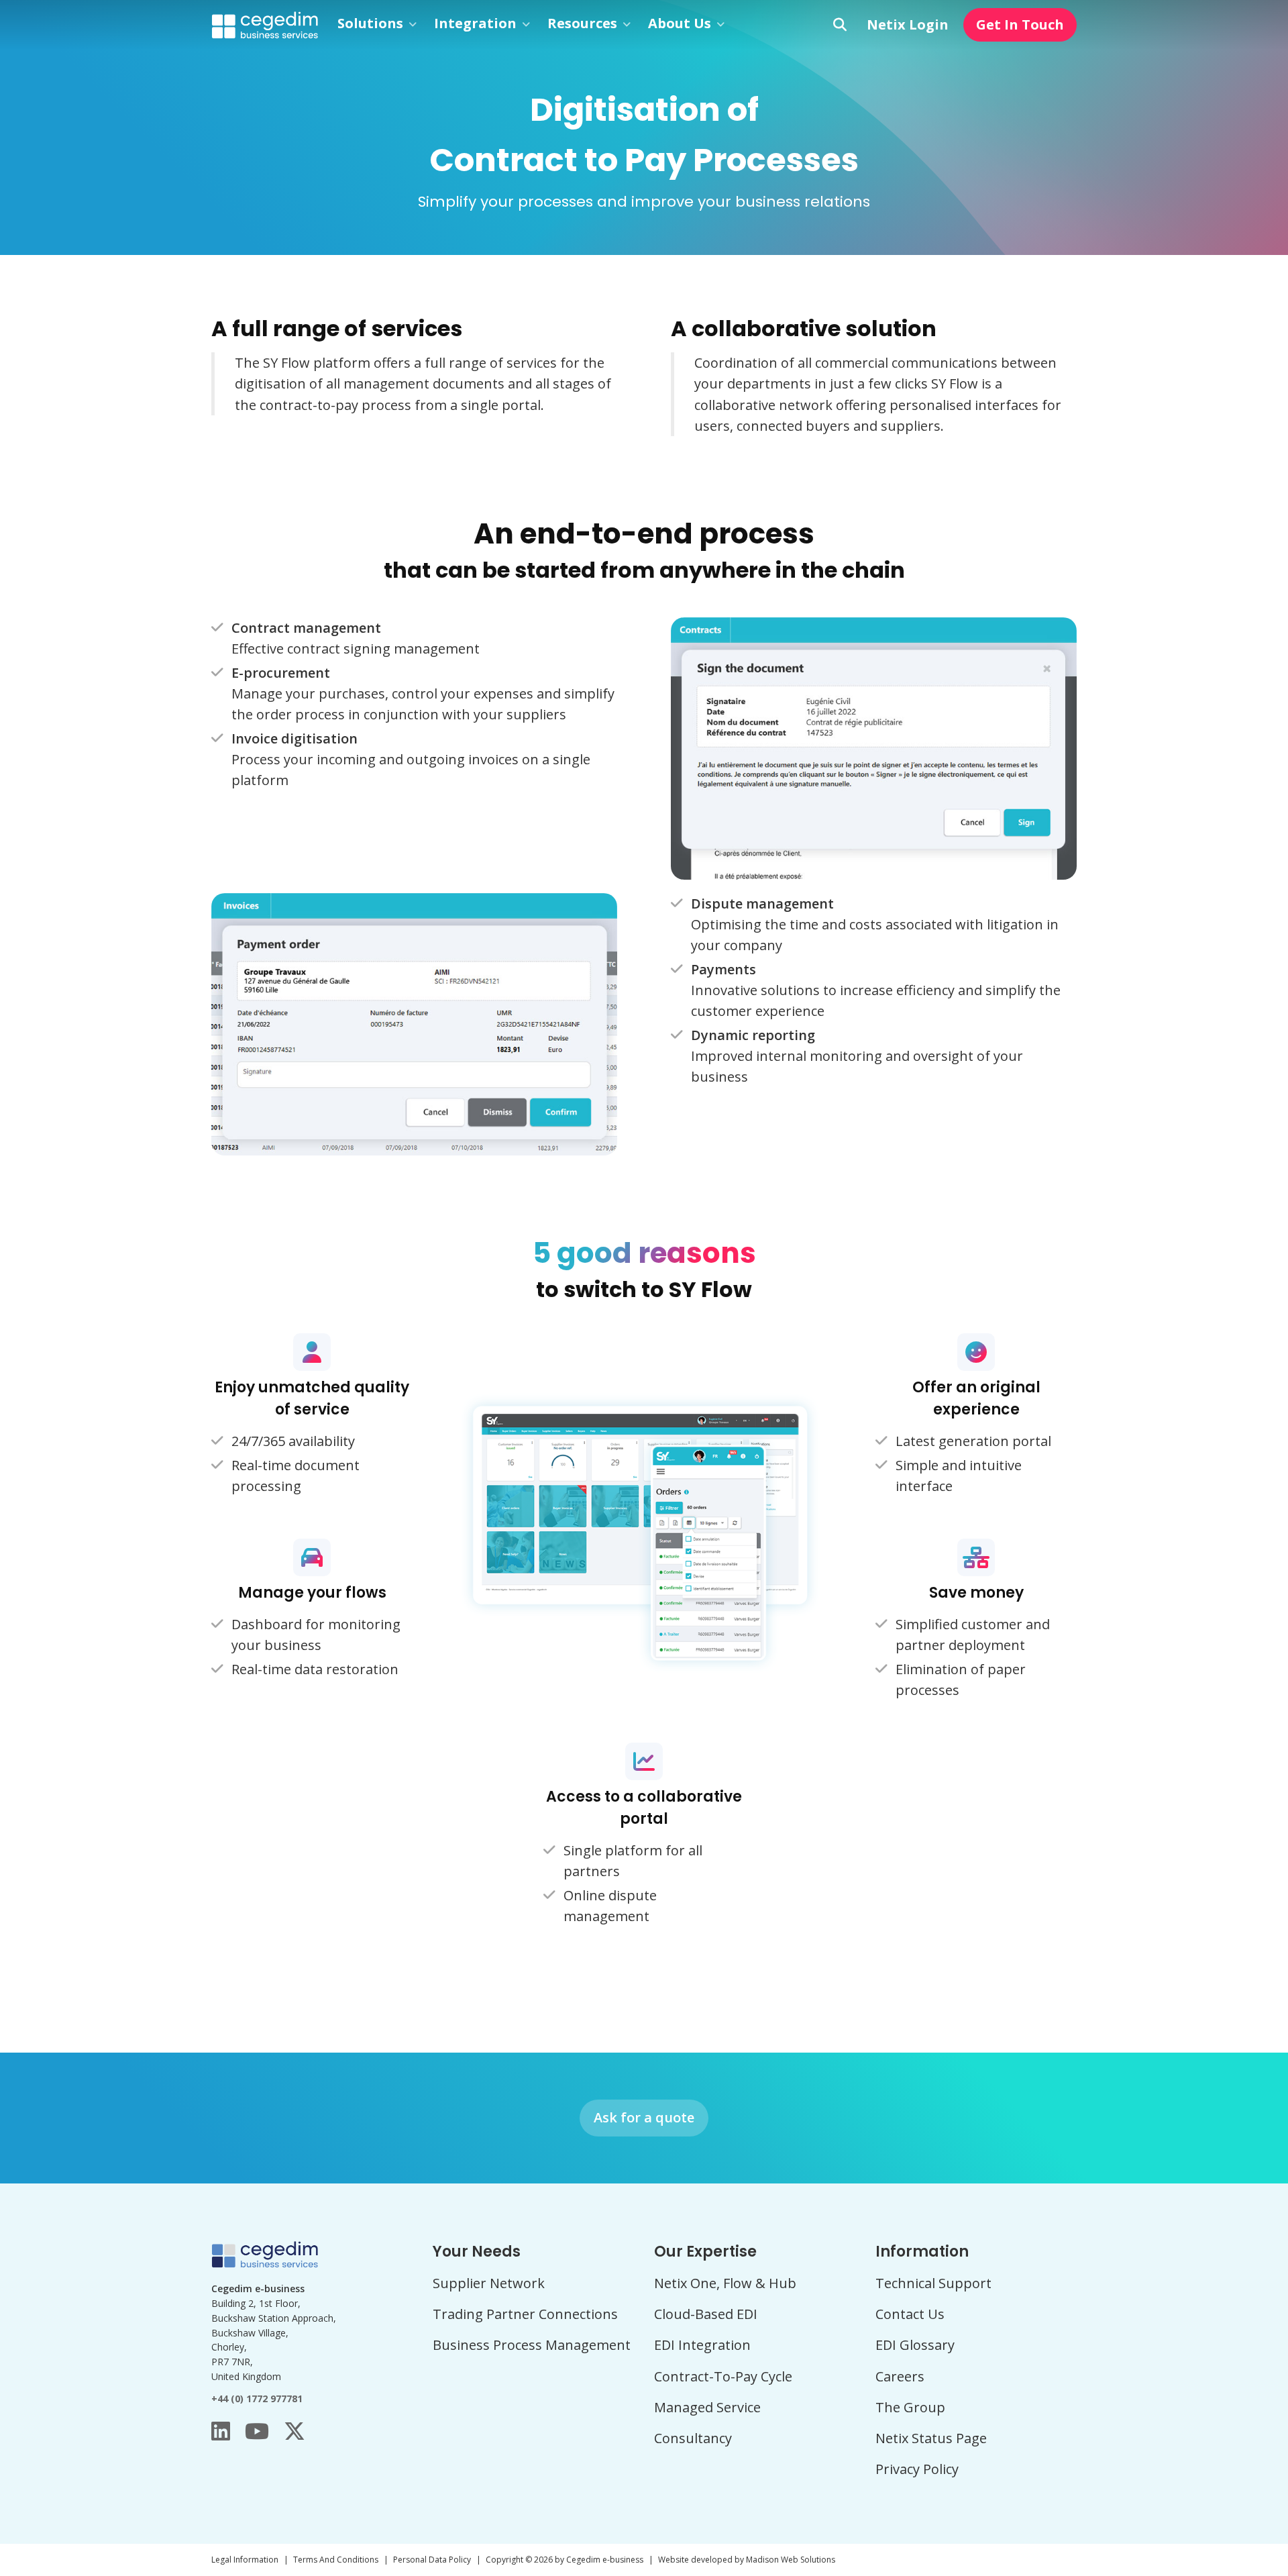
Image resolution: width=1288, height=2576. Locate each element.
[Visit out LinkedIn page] (221, 2431)
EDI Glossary (915, 2345)
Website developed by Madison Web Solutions (747, 2560)
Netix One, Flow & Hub (725, 2283)
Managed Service (707, 2407)
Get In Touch (1020, 24)
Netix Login (908, 24)
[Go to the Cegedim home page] (265, 24)
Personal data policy (432, 2560)
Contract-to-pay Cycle (723, 2376)
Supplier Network (489, 2283)
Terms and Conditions (336, 2560)
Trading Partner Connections (525, 2314)
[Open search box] (840, 25)
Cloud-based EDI (706, 2314)
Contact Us (910, 2314)
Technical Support (933, 2283)
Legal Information (245, 2560)
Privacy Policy (917, 2469)
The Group (910, 2407)
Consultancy (693, 2438)
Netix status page (931, 2438)
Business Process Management (532, 2345)
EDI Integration (702, 2345)
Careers (900, 2376)
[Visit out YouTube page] (257, 2431)
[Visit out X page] (294, 2431)
